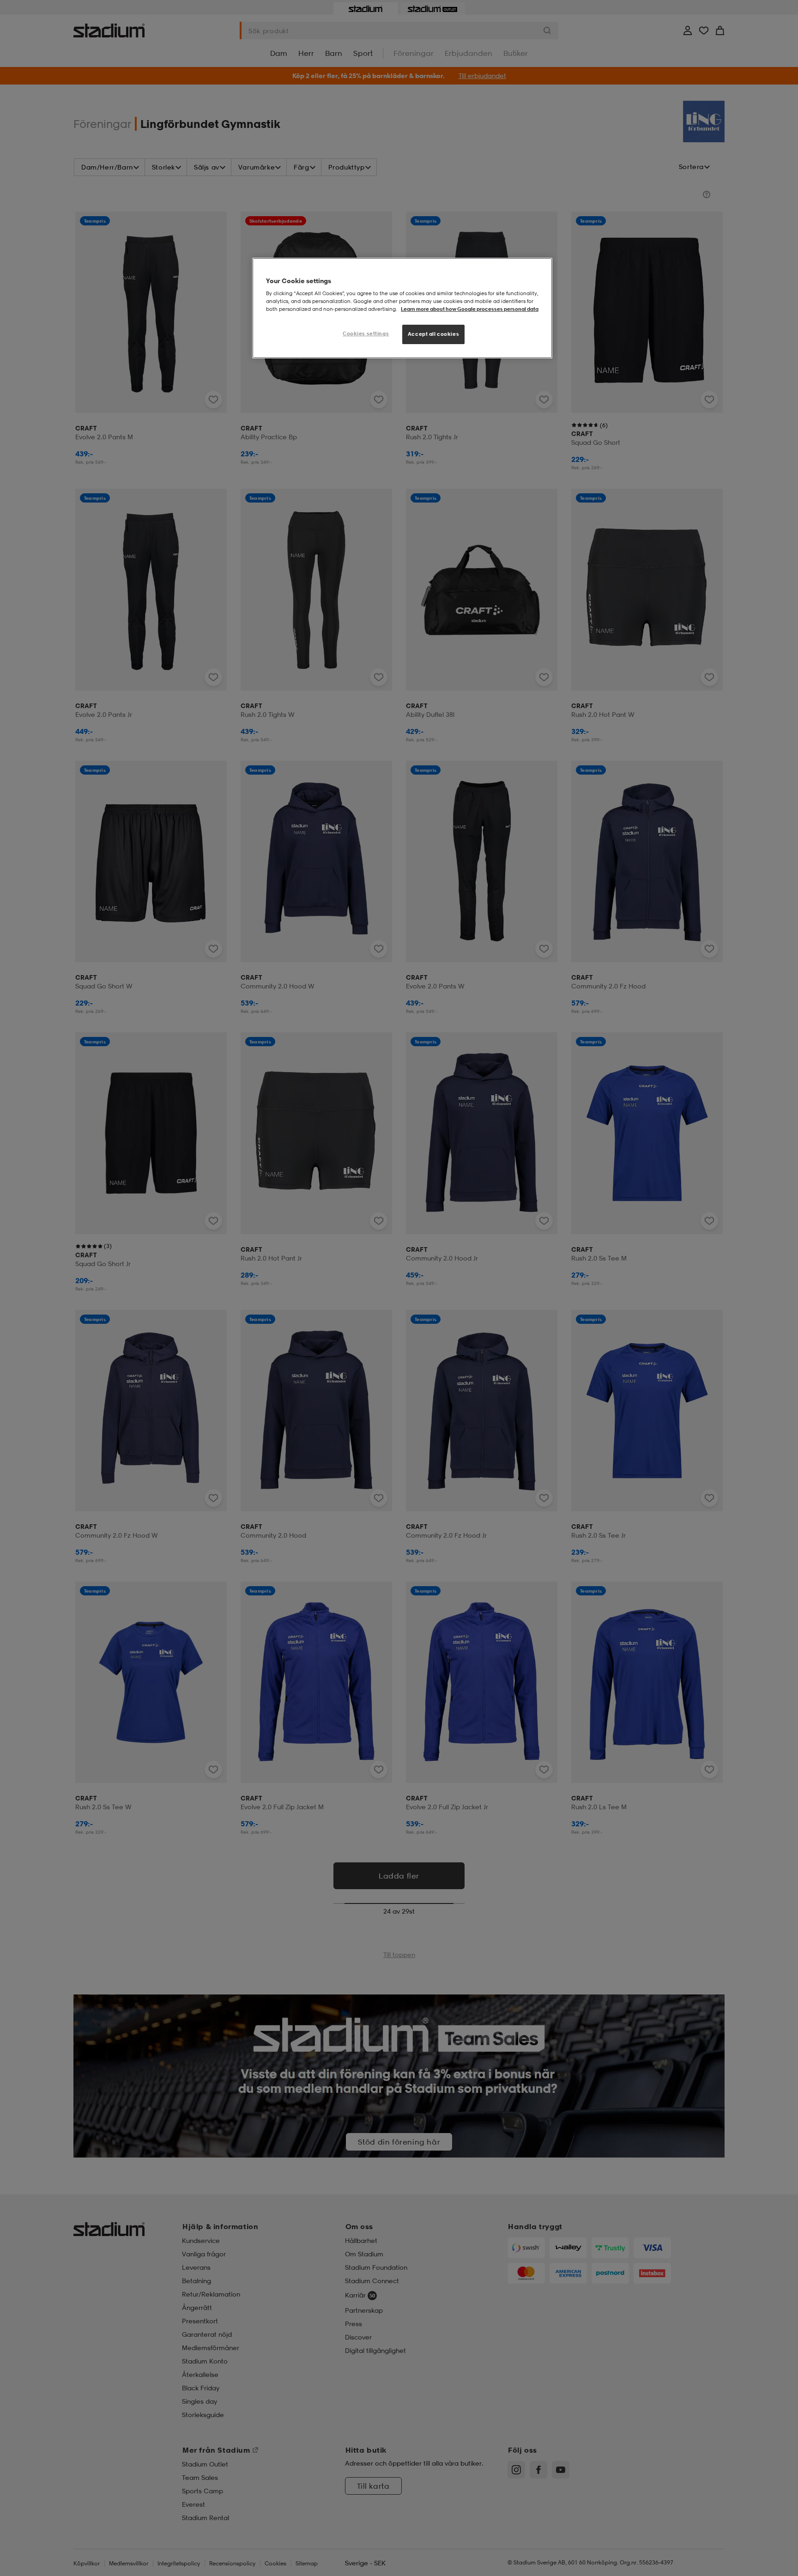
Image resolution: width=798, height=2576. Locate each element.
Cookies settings (366, 333)
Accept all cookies (433, 334)
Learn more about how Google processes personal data (470, 309)
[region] (402, 308)
